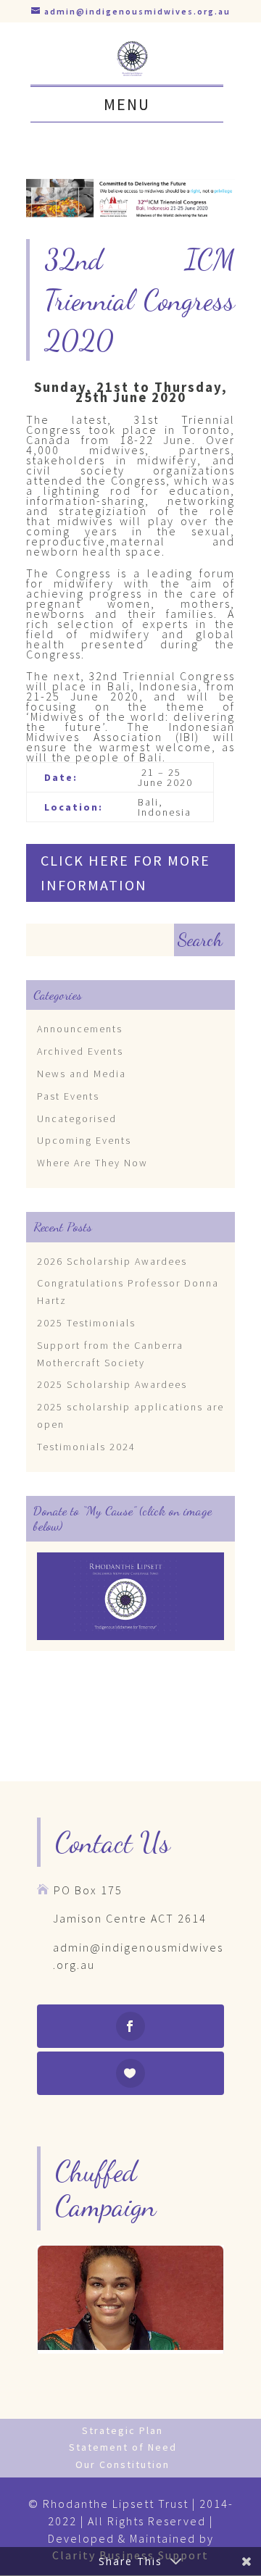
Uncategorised (77, 1118)
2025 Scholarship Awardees (112, 1384)
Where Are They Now (92, 1163)
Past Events (68, 1096)
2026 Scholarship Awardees (112, 1261)
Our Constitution (123, 2464)
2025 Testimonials (86, 1323)
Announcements (80, 1029)
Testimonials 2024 (86, 1447)
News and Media (82, 1074)
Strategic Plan (123, 2430)
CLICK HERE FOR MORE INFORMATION (125, 873)
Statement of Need (123, 2447)
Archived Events (80, 1051)
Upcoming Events (84, 1140)
